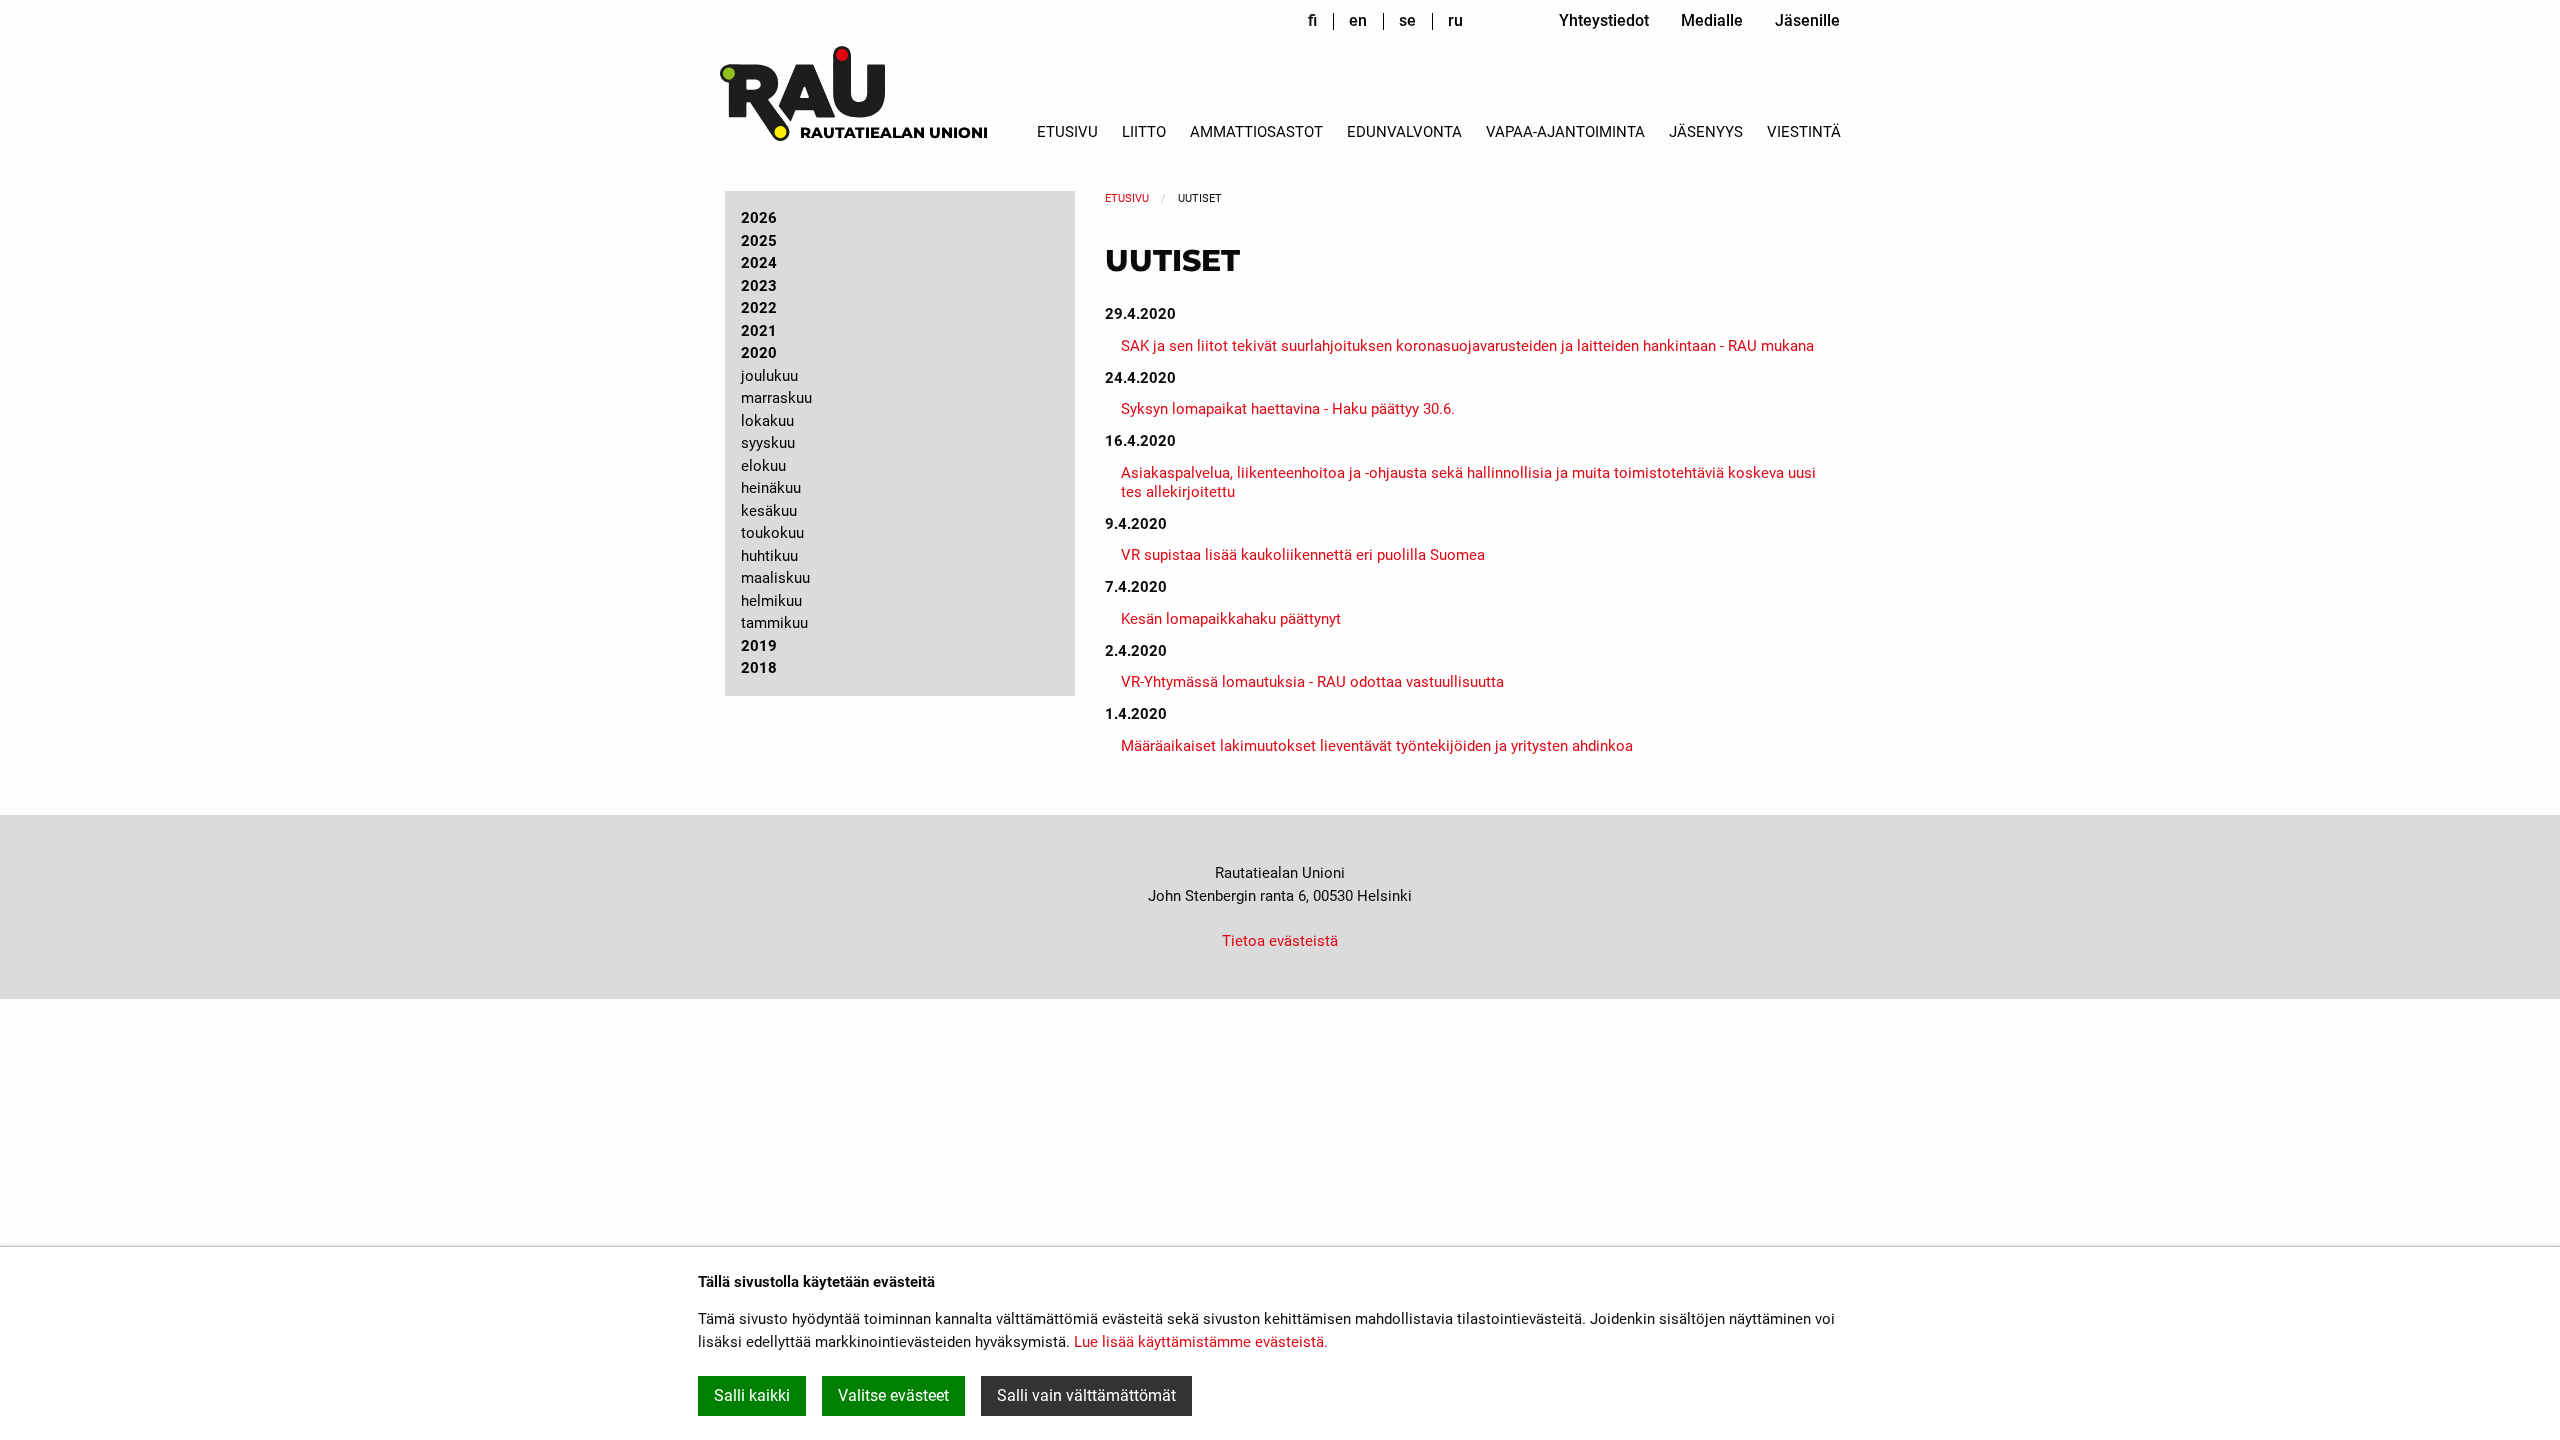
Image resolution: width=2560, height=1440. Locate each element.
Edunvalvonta (1404, 132)
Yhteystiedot (1604, 20)
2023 (759, 286)
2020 (759, 353)
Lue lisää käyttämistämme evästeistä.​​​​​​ (1201, 1342)
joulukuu (769, 376)
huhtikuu (769, 556)
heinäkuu (771, 488)
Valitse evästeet (893, 1395)
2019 (759, 646)
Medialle (1712, 20)
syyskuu (768, 443)
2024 (759, 263)
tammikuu (774, 623)
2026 (759, 218)
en (1358, 20)
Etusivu (1067, 132)
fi (1312, 20)
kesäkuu (769, 511)
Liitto (1144, 132)
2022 (759, 308)
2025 (759, 241)
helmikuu (771, 601)
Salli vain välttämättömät (1086, 1395)
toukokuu (772, 533)
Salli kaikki (752, 1395)
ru (1455, 20)
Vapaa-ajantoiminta (1565, 132)
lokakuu (767, 421)
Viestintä (1804, 132)
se (1407, 20)
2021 (759, 331)
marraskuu (776, 398)
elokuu (763, 466)
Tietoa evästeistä (1280, 941)
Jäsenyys (1706, 132)
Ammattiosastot (1256, 132)
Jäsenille (1807, 20)
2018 (759, 668)
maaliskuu (775, 578)
